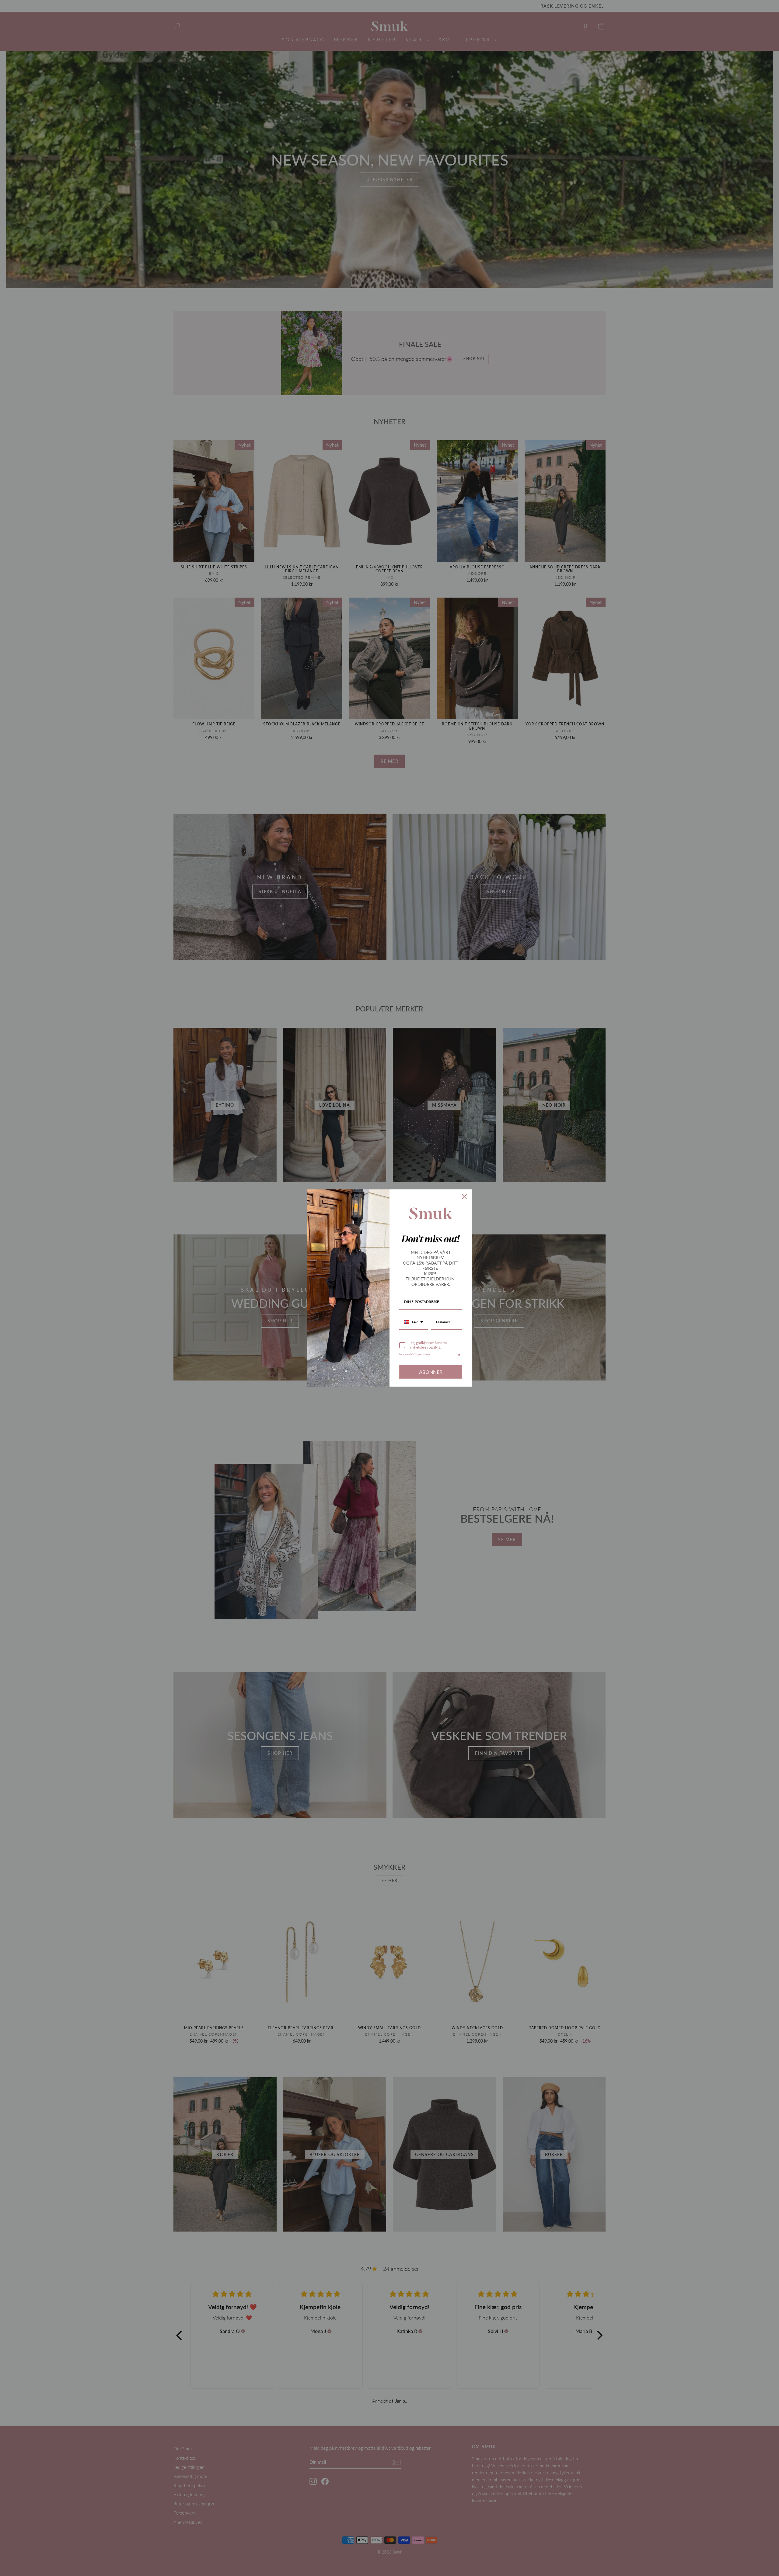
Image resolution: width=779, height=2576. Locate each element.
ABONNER (431, 1372)
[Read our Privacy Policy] (458, 1356)
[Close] (464, 1197)
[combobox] (414, 1322)
